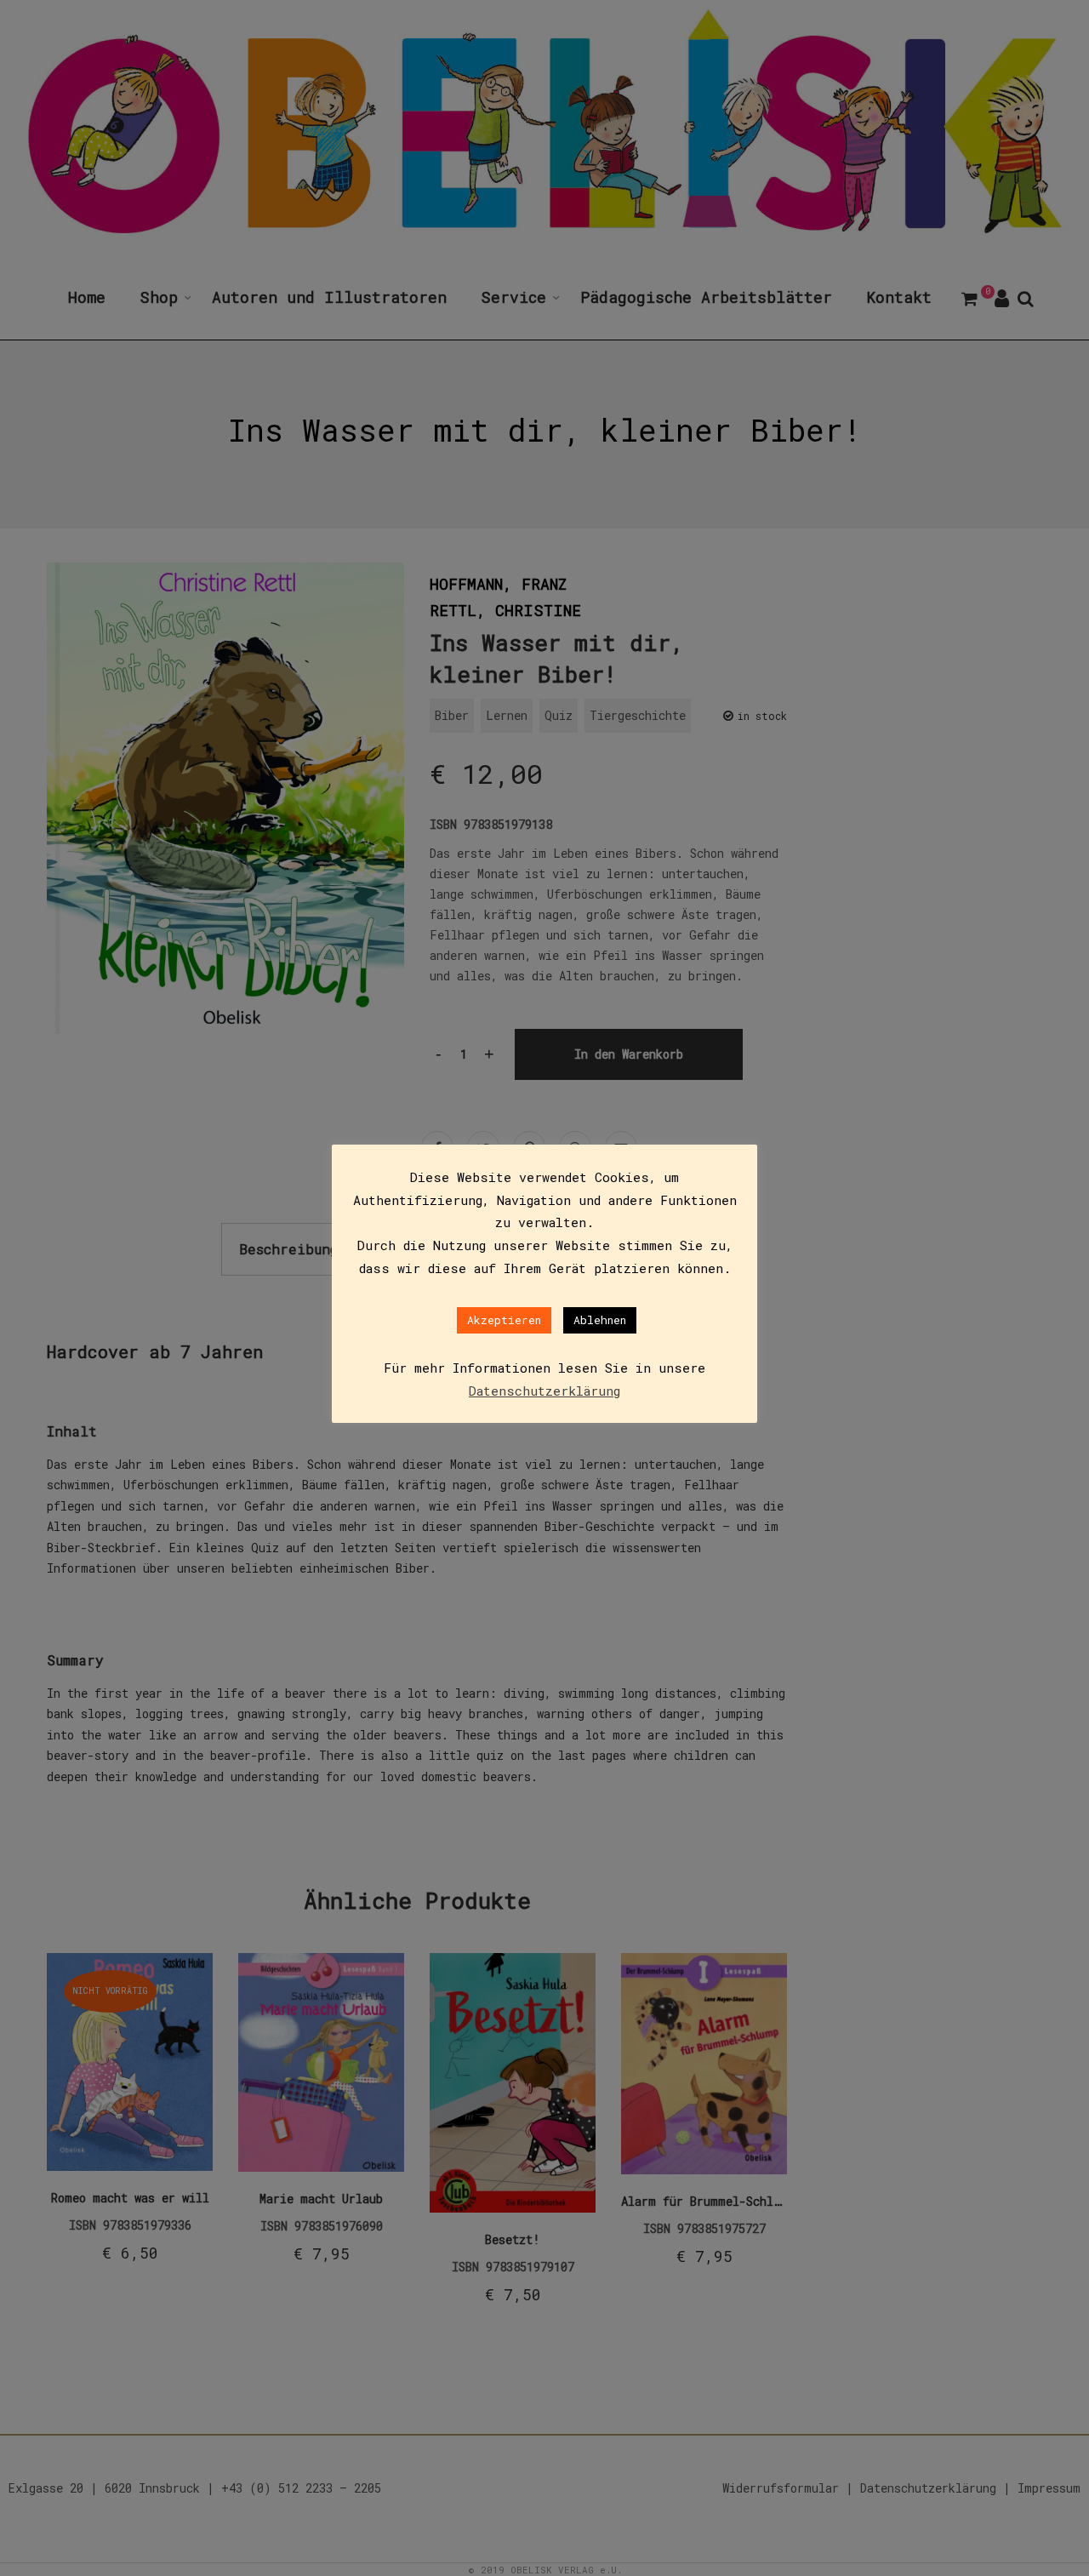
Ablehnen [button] (600, 1320)
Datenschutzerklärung (544, 1391)
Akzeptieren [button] (504, 1320)
